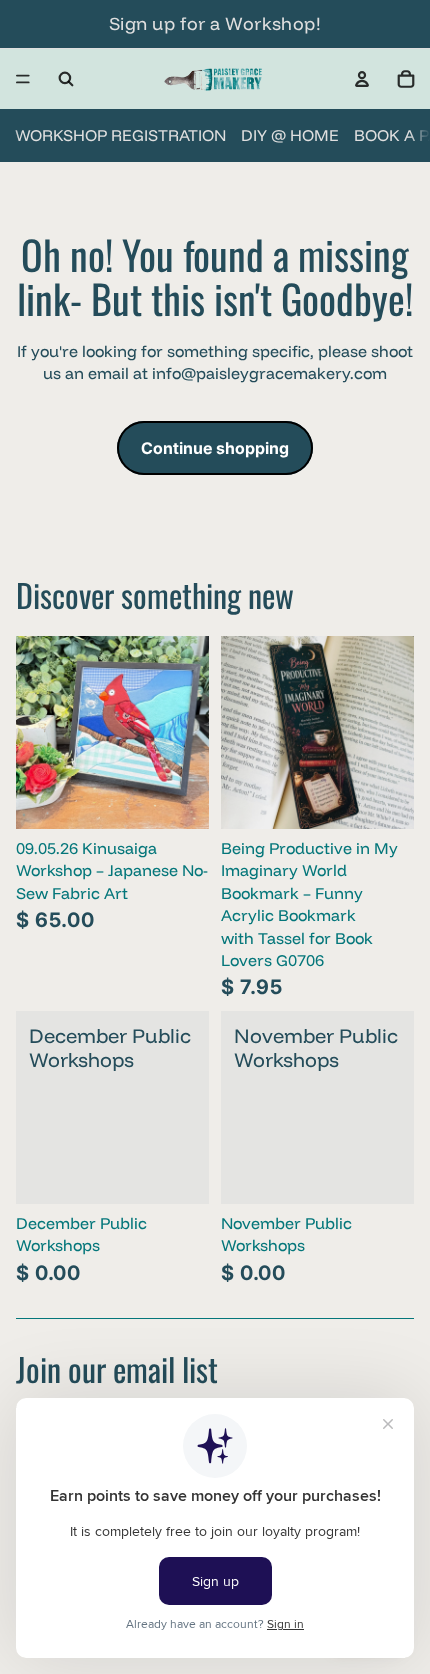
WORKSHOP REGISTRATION (120, 135)
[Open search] (66, 79)
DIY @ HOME (290, 135)
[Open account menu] (362, 79)
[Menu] (23, 79)
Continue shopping (215, 448)
